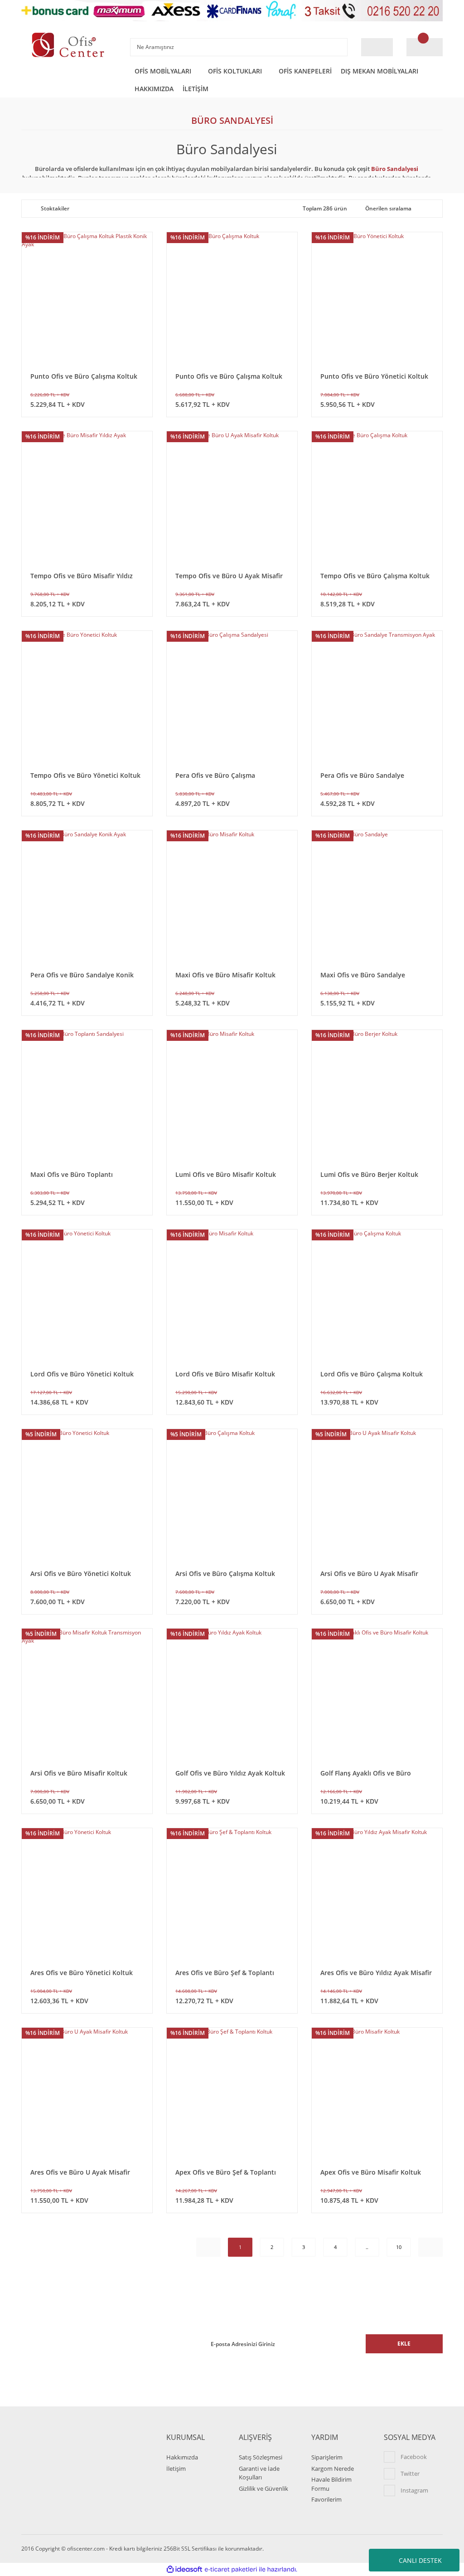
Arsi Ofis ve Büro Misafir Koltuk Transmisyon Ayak (79, 1773)
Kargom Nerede (333, 2469)
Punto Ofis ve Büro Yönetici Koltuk (374, 376)
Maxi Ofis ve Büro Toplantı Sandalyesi (72, 1174)
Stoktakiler (55, 208)
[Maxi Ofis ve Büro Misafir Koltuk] (232, 896)
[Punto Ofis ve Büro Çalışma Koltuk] (232, 298)
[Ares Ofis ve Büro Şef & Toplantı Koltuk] (232, 1893)
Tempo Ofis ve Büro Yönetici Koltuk (85, 775)
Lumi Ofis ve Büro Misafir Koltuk (226, 1174)
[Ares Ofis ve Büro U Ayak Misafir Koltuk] (87, 2093)
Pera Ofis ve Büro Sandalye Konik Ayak (82, 975)
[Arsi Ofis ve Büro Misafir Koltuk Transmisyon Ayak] (87, 1694)
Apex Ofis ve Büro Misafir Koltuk (371, 2172)
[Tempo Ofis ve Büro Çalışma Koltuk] (377, 497)
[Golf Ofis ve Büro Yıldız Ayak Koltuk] (232, 1694)
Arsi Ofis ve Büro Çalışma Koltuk (225, 1573)
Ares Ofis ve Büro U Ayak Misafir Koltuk (80, 2172)
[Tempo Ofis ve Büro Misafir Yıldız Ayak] (87, 497)
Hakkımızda (182, 2457)
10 (399, 2247)
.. (367, 2247)
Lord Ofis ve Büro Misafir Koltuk (225, 1374)
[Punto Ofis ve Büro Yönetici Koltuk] (377, 298)
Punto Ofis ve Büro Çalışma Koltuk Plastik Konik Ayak (84, 376)
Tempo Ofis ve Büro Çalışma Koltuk (375, 576)
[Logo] (69, 45)
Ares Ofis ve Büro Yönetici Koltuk (82, 1973)
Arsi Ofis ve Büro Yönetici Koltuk (81, 1573)
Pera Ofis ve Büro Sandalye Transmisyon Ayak (362, 775)
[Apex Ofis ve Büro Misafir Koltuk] (377, 2093)
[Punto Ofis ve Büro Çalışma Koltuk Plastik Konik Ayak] (87, 298)
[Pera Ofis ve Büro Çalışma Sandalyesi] (232, 696)
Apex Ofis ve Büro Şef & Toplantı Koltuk (226, 2172)
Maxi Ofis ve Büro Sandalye (363, 975)
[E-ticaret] (231, 2570)
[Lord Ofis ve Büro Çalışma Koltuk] (377, 1295)
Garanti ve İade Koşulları (259, 2473)
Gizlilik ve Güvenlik (263, 2488)
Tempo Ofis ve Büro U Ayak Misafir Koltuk (229, 576)
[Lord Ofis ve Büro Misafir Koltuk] (232, 1295)
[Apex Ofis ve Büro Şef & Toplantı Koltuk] (232, 2093)
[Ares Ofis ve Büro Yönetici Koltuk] (87, 1893)
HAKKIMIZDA (154, 89)
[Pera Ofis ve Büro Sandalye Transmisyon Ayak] (377, 696)
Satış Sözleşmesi (261, 2457)
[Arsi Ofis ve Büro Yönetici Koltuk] (87, 1494)
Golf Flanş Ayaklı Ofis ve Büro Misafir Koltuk (366, 1773)
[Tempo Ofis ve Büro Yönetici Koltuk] (87, 696)
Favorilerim (326, 2499)
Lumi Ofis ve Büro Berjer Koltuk (369, 1174)
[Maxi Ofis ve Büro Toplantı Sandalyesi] (87, 1095)
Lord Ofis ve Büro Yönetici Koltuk (82, 1374)
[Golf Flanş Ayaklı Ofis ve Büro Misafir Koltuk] (377, 1694)
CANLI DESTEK (420, 2560)
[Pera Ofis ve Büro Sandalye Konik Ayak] (87, 896)
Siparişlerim (327, 2457)
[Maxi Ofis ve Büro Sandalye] (377, 896)
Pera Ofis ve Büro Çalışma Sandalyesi (215, 775)
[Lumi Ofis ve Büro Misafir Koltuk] (232, 1095)
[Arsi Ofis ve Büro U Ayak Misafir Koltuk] (377, 1494)
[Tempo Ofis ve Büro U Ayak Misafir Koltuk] (232, 497)
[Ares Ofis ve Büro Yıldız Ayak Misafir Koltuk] (377, 1893)
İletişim (176, 2469)
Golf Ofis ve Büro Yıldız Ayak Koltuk (230, 1773)
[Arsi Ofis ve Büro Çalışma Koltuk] (232, 1494)
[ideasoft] (184, 2569)
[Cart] (425, 47)
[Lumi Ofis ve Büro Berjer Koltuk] (377, 1095)
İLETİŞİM (196, 89)
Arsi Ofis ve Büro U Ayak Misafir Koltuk (369, 1573)
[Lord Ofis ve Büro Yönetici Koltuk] (87, 1295)
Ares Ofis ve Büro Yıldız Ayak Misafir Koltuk (376, 1973)
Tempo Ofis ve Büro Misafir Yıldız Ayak (82, 576)
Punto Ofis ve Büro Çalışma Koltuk (229, 376)
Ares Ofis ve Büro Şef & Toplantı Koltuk (225, 1973)
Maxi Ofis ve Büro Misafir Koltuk (225, 975)
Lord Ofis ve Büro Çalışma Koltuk (372, 1374)
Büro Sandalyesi (395, 169)
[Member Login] (377, 47)
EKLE (404, 2344)
